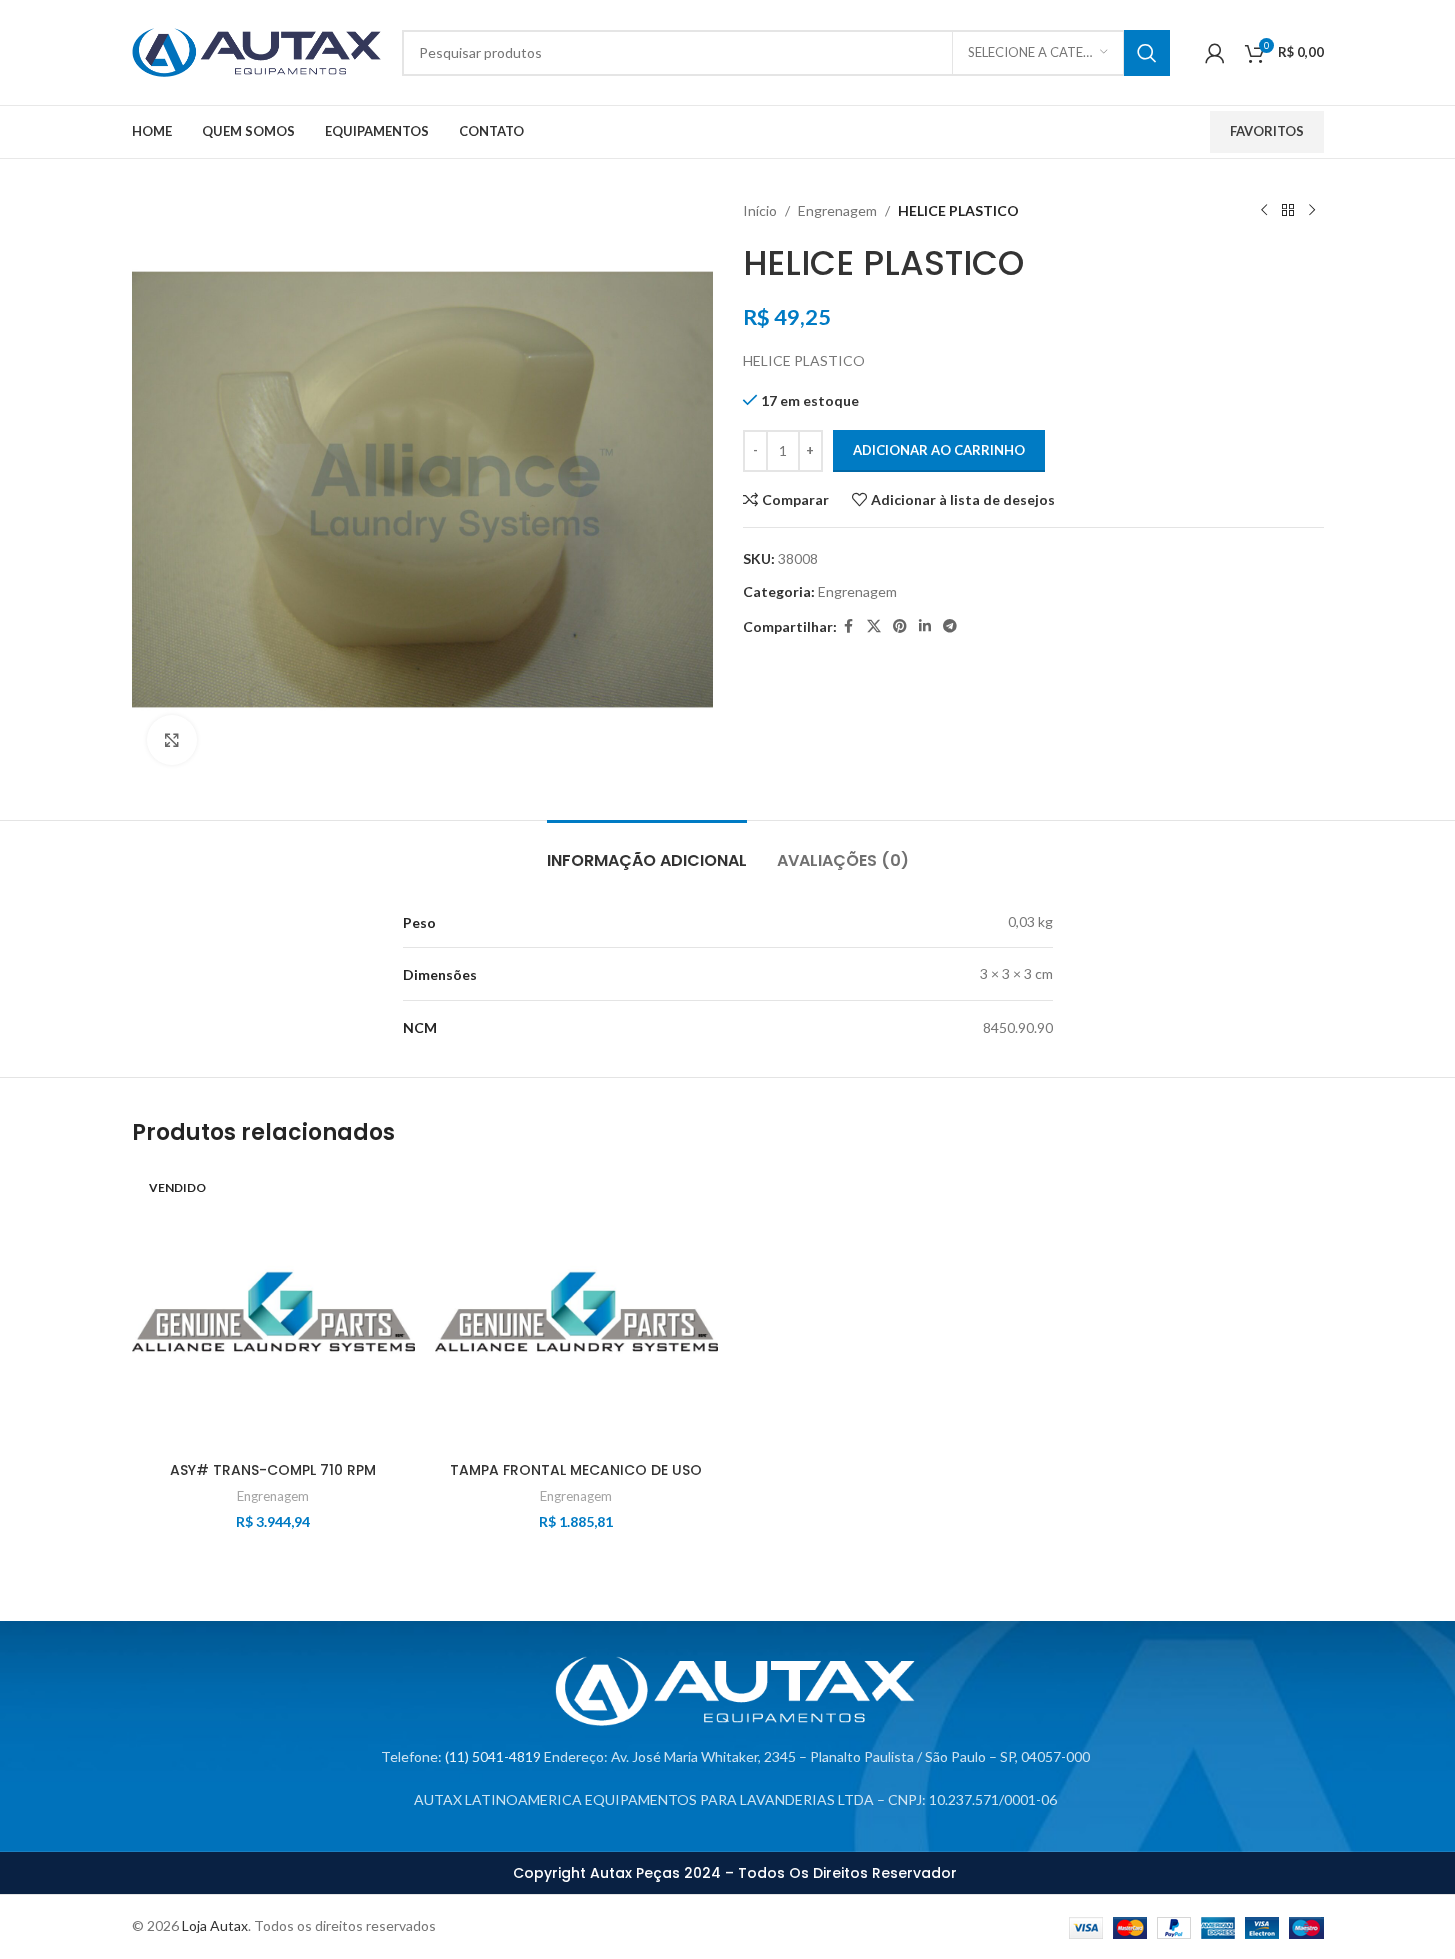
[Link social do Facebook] (849, 626)
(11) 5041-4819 (493, 1756)
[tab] (647, 850)
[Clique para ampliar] (172, 740)
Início (760, 210)
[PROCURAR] (1147, 53)
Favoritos (1267, 131)
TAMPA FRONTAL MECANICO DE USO (576, 1470)
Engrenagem (837, 210)
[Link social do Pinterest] (900, 626)
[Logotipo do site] (257, 50)
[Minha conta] (1215, 53)
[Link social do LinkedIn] (925, 626)
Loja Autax (215, 1925)
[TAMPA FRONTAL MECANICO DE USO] (576, 1310)
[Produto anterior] (1264, 211)
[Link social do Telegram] (950, 626)
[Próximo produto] (1312, 211)
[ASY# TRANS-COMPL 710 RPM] (273, 1310)
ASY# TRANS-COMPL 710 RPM (273, 1470)
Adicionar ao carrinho (939, 450)
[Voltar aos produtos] (1288, 211)
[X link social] (874, 626)
